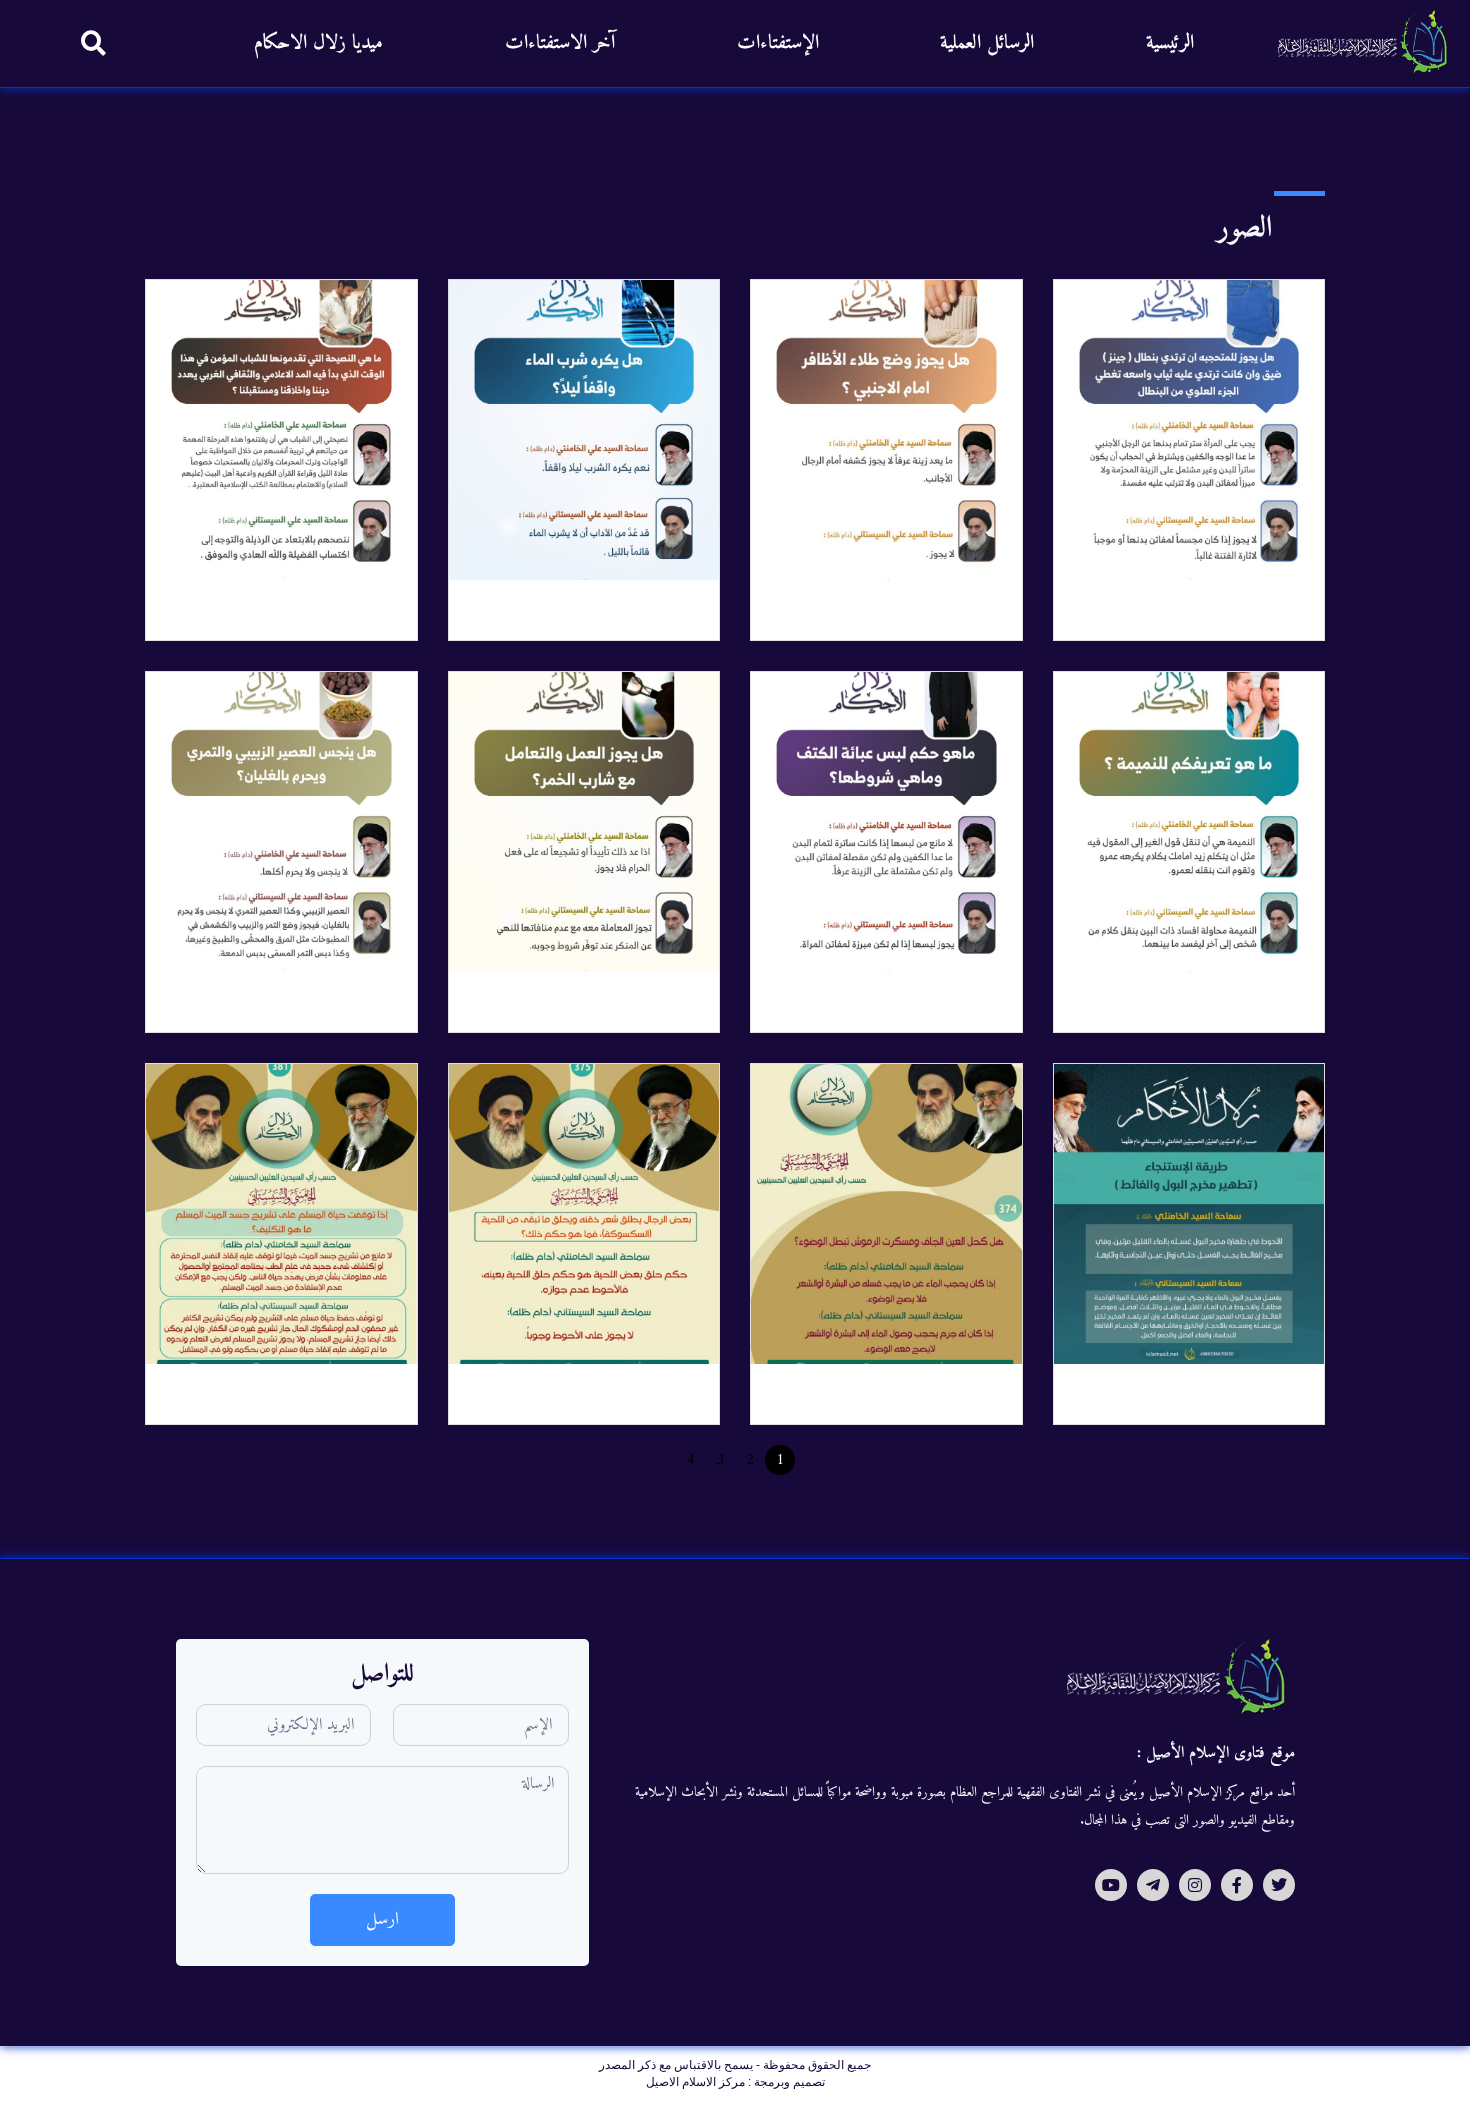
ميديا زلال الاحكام (318, 43)
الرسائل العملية (987, 43)
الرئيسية (1170, 43)
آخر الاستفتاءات (560, 43)
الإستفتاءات (778, 43)
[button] (93, 42)
